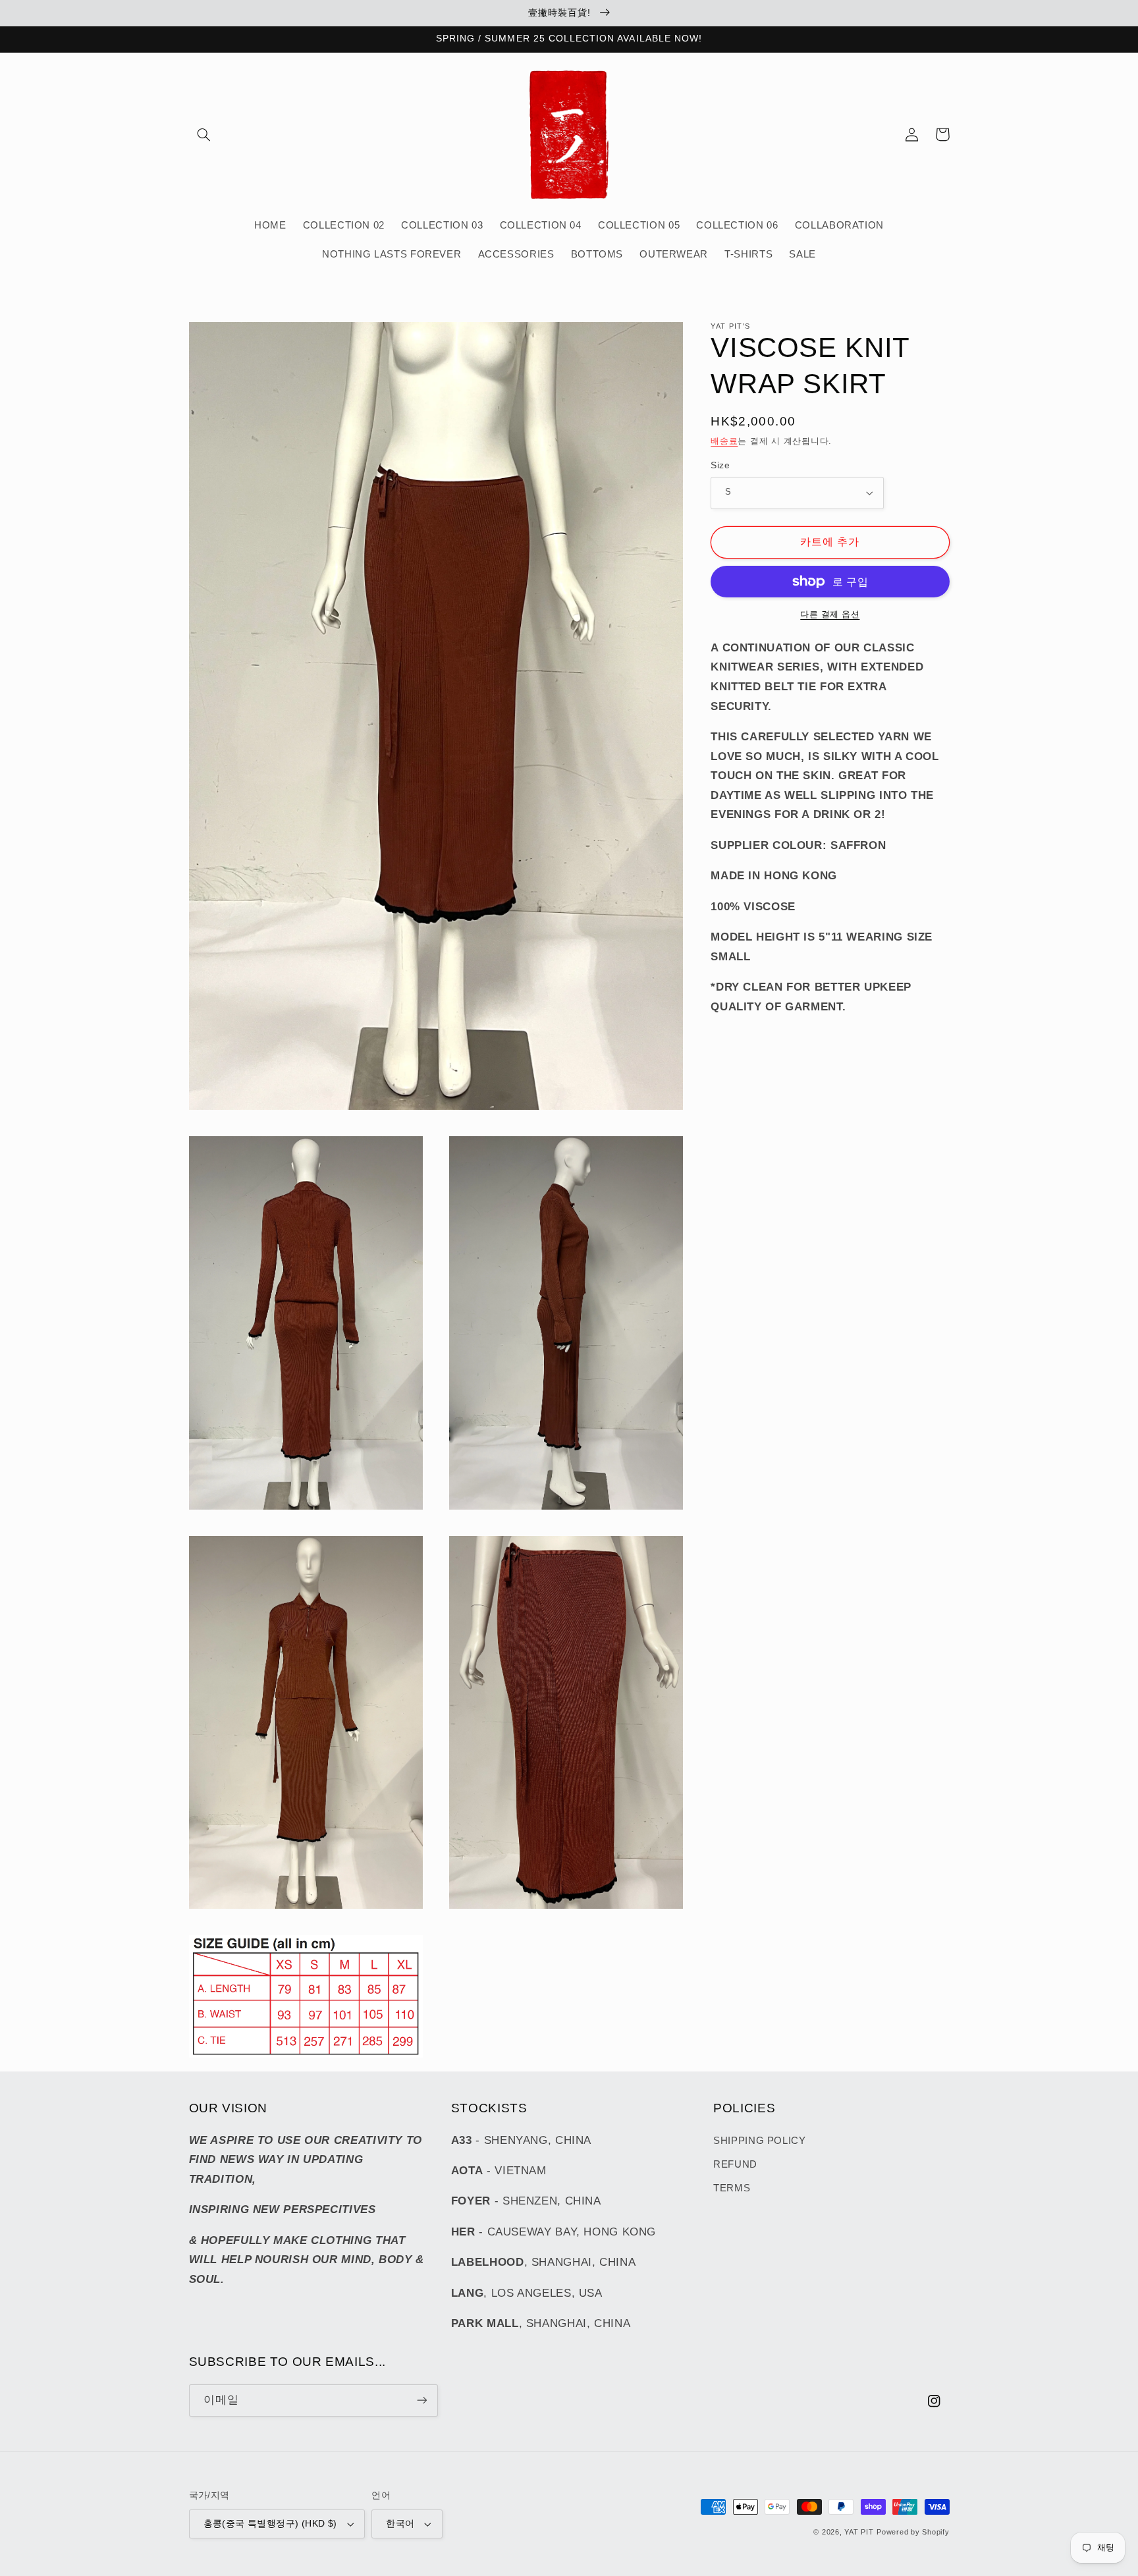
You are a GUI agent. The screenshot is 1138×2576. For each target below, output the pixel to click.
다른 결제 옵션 (830, 615)
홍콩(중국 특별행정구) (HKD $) (270, 2524)
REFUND (735, 2164)
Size (720, 465)
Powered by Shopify (913, 2532)
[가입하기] (421, 2400)
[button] (204, 134)
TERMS (732, 2188)
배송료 (724, 441)
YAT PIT (859, 2532)
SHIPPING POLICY (759, 2141)
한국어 (400, 2524)
